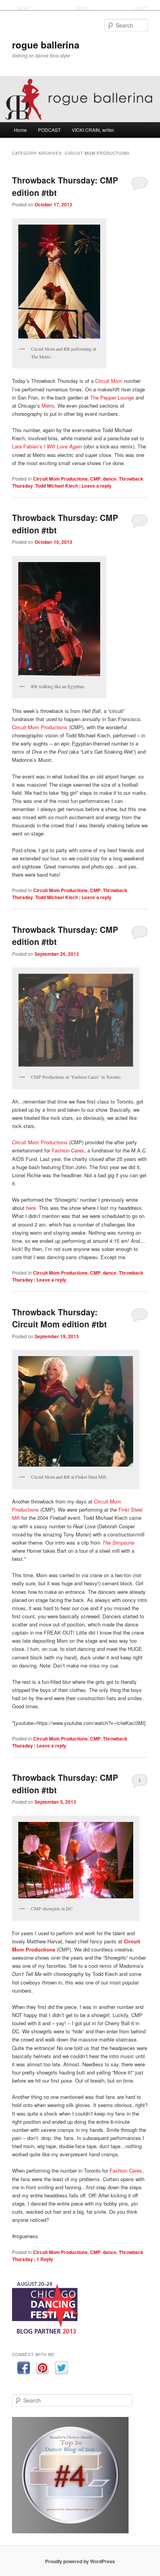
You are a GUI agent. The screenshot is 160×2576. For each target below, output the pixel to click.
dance (110, 479)
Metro (48, 406)
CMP (95, 479)
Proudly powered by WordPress (80, 2561)
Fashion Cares (68, 1150)
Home (20, 130)
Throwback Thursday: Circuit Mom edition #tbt (59, 1318)
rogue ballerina (46, 45)
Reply (45, 2259)
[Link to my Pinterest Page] (43, 2369)
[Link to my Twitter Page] (62, 2369)
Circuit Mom (109, 381)
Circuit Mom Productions (60, 479)
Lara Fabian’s (47, 446)
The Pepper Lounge (112, 397)
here (31, 1208)
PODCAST (49, 130)
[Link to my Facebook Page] (23, 2369)
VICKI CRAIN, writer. (93, 130)
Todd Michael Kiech (57, 486)
